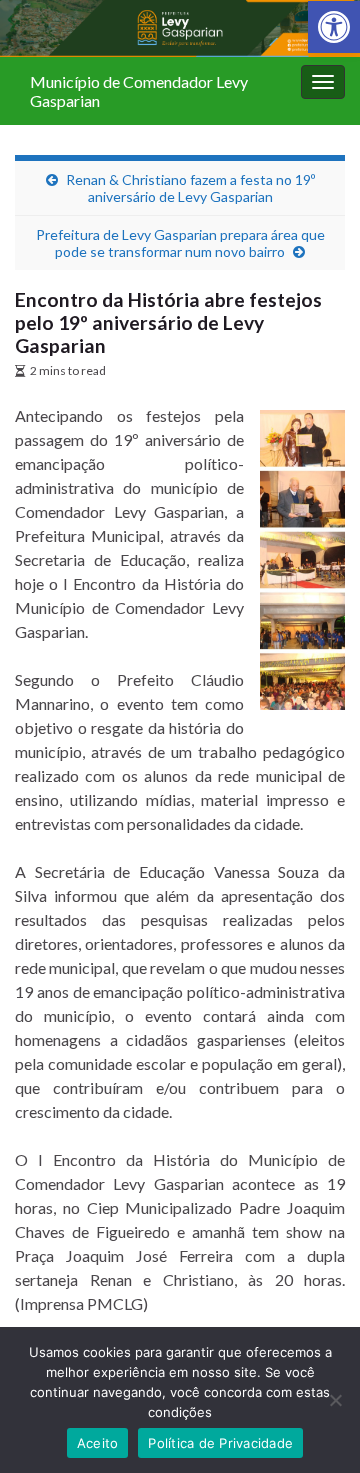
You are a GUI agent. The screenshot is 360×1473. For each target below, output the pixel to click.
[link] (334, 27)
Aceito (98, 1443)
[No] (335, 1400)
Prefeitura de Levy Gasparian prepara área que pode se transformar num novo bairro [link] (180, 243)
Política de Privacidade (220, 1443)
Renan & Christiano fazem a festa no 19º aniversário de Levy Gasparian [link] (190, 188)
